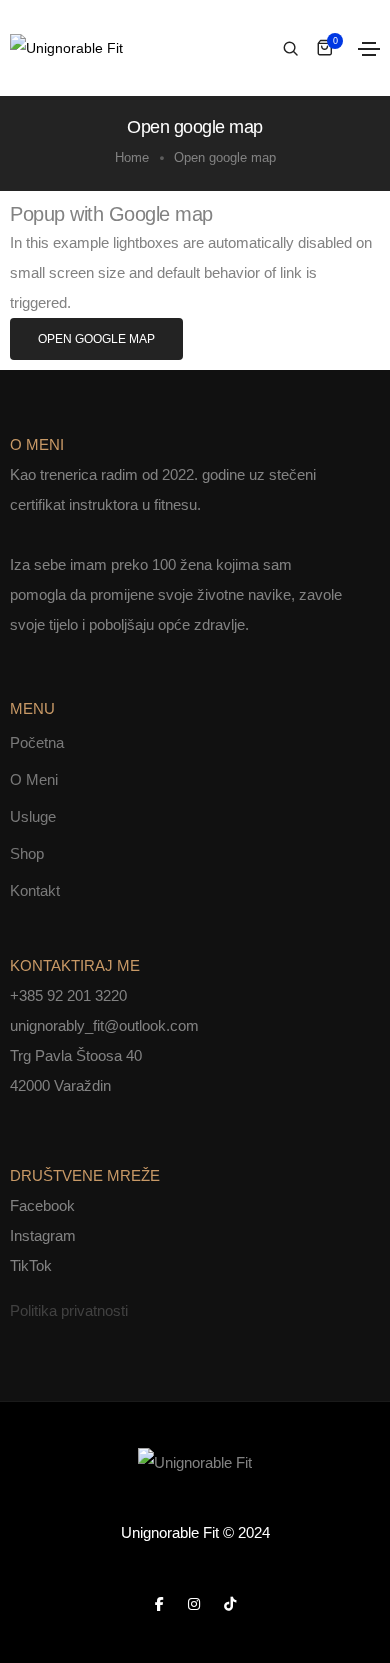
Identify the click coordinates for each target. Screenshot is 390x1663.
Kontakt (35, 890)
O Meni (34, 779)
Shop (27, 853)
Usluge (33, 816)
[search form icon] (288, 49)
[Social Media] (159, 1603)
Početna (37, 742)
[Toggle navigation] (369, 49)
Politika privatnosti (69, 1310)
